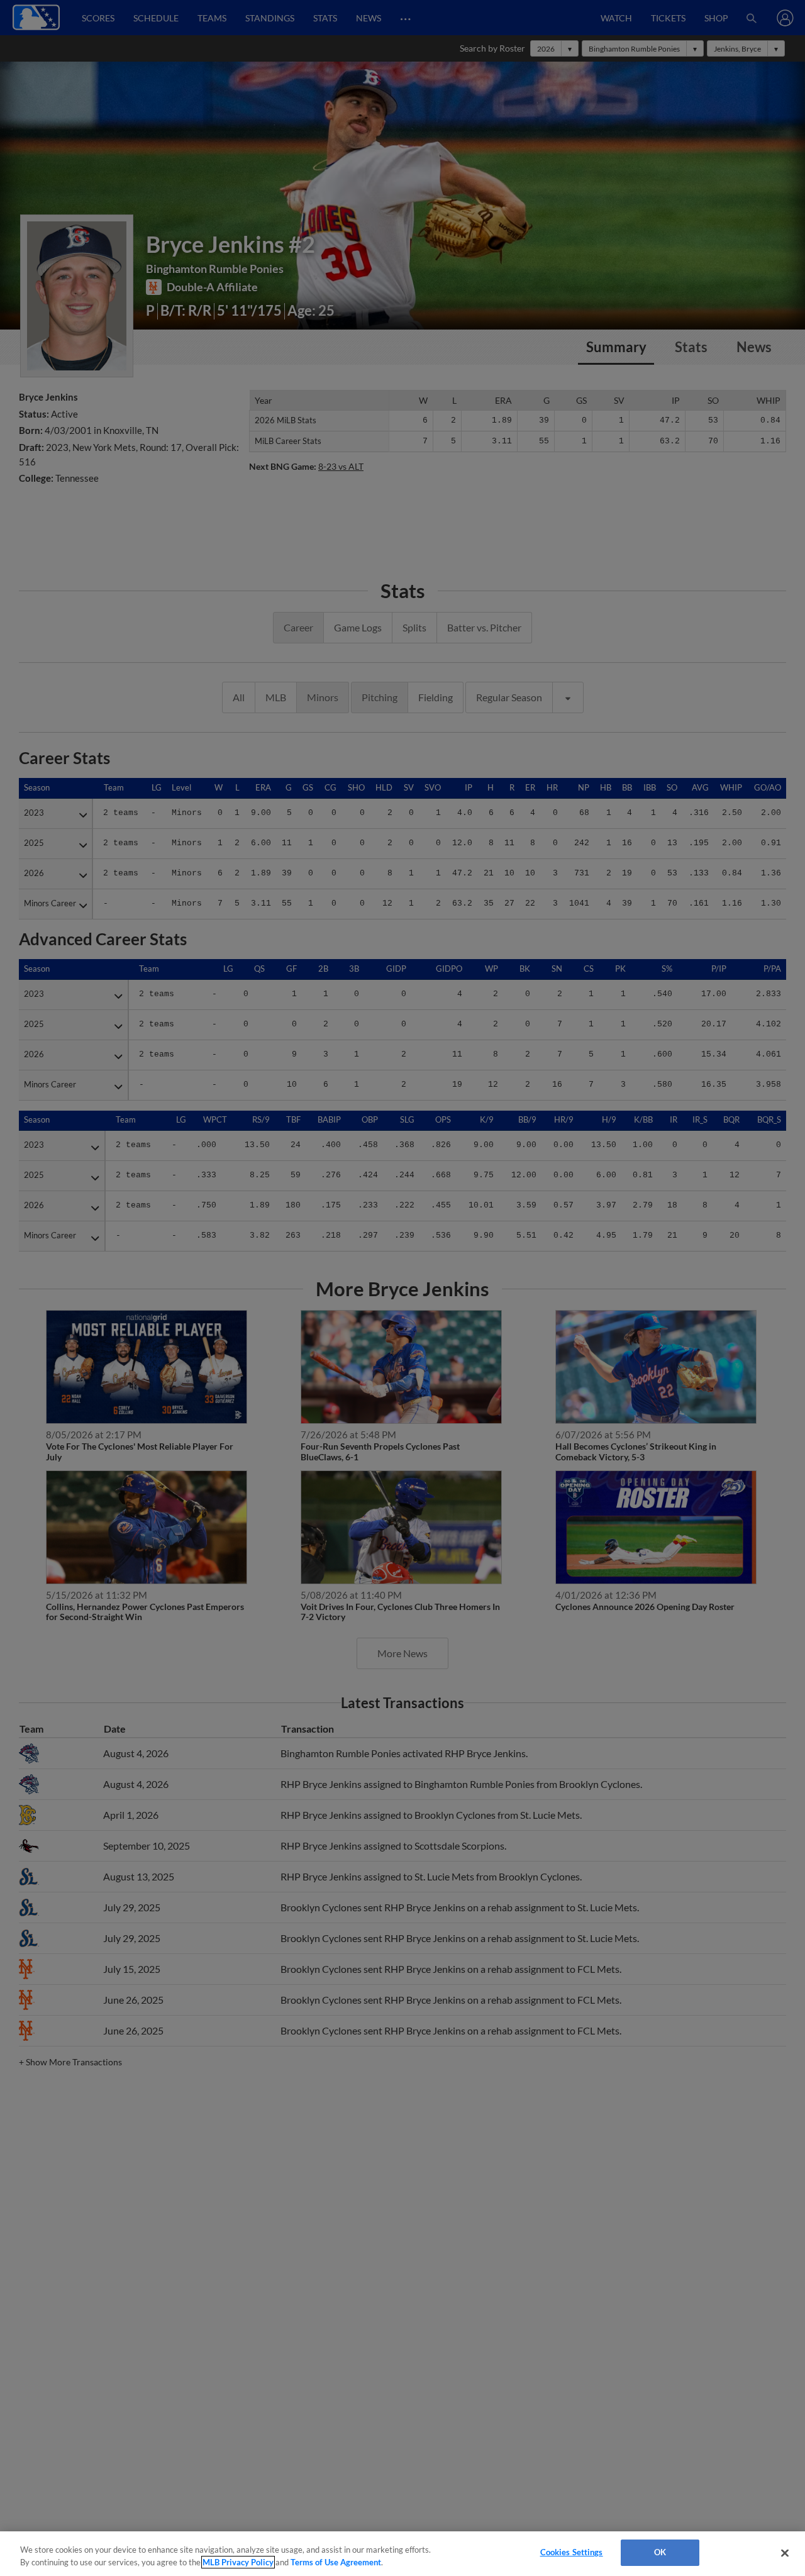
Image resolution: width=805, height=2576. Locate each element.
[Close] (785, 2553)
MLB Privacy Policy (238, 2562)
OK (660, 2552)
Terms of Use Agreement (336, 2562)
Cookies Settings (572, 2552)
